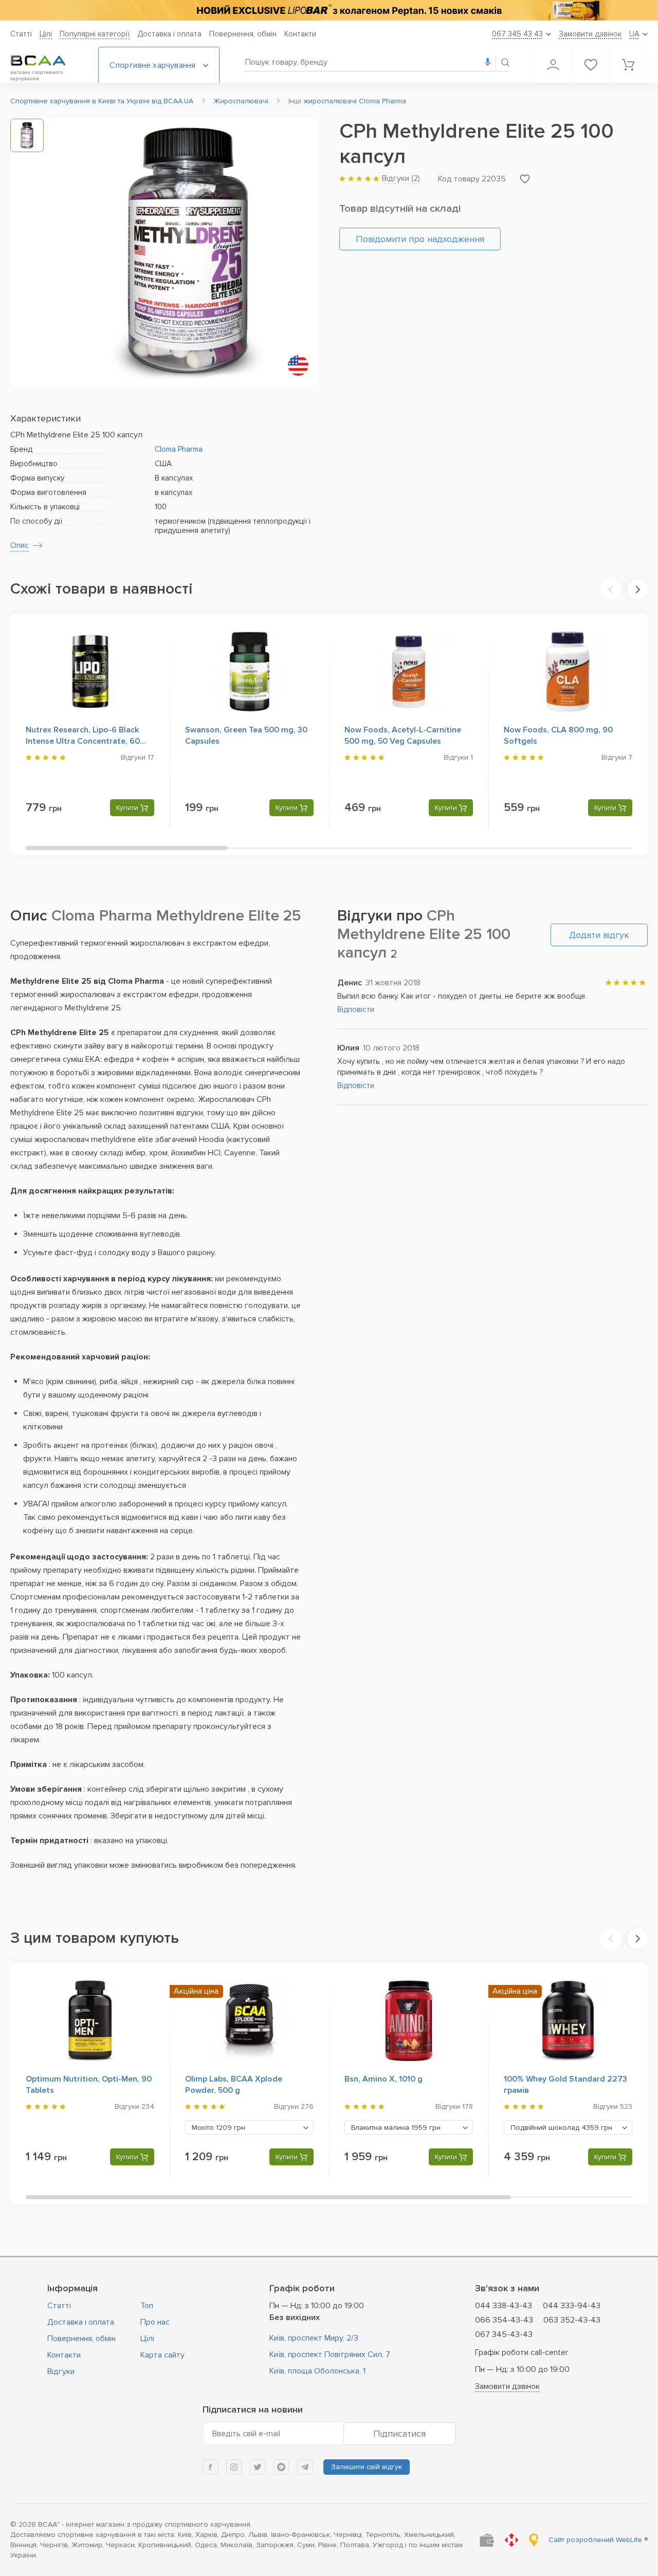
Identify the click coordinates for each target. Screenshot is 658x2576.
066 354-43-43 (504, 2320)
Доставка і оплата (169, 34)
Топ (147, 2306)
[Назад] (611, 590)
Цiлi (46, 34)
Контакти (300, 34)
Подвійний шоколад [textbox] (561, 2128)
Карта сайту (162, 2355)
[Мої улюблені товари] (591, 65)
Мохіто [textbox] (218, 2128)
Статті (21, 34)
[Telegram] (305, 2467)
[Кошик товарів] (628, 65)
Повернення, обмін (243, 34)
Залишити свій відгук (367, 2467)
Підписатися (399, 2434)
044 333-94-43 (572, 2306)
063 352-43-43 (572, 2320)
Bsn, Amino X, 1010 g (383, 2079)
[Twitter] (258, 2467)
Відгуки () (401, 178)
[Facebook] (210, 2467)
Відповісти (356, 1009)
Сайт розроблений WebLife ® (598, 2540)
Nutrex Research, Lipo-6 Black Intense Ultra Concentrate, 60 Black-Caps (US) (83, 741)
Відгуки (61, 2371)
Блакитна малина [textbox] (396, 2128)
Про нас (155, 2322)
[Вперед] (637, 590)
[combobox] (249, 2127)
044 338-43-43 (504, 2306)
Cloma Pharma (179, 449)
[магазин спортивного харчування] (46, 61)
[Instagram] (234, 2467)
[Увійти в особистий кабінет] (553, 65)
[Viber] (281, 2467)
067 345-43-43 (504, 2334)
